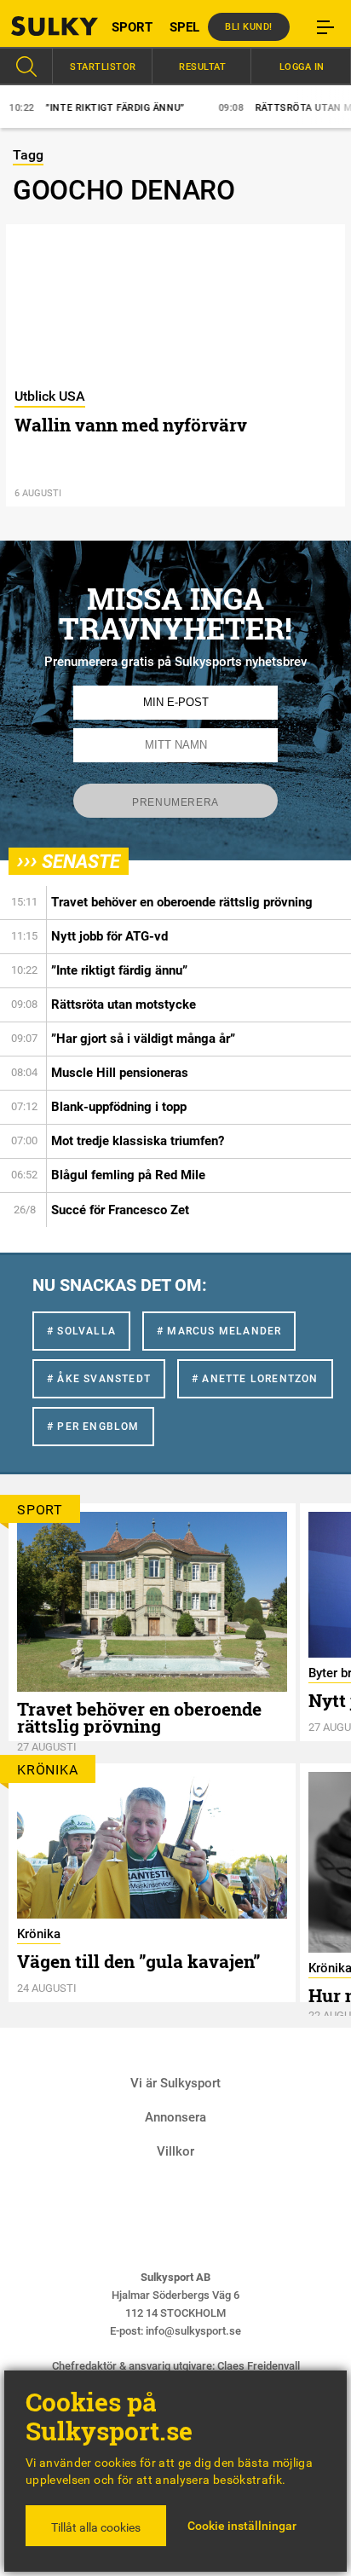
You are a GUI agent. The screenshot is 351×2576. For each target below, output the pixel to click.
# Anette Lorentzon (255, 1379)
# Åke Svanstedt (99, 1379)
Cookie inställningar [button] (242, 2526)
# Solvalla (81, 1331)
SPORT (132, 27)
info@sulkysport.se (193, 2331)
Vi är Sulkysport (175, 2083)
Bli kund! (249, 27)
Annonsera (175, 2117)
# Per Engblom (93, 1427)
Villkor (175, 2151)
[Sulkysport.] (44, 26)
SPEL (184, 27)
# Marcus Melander (219, 1331)
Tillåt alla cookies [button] (96, 2527)
